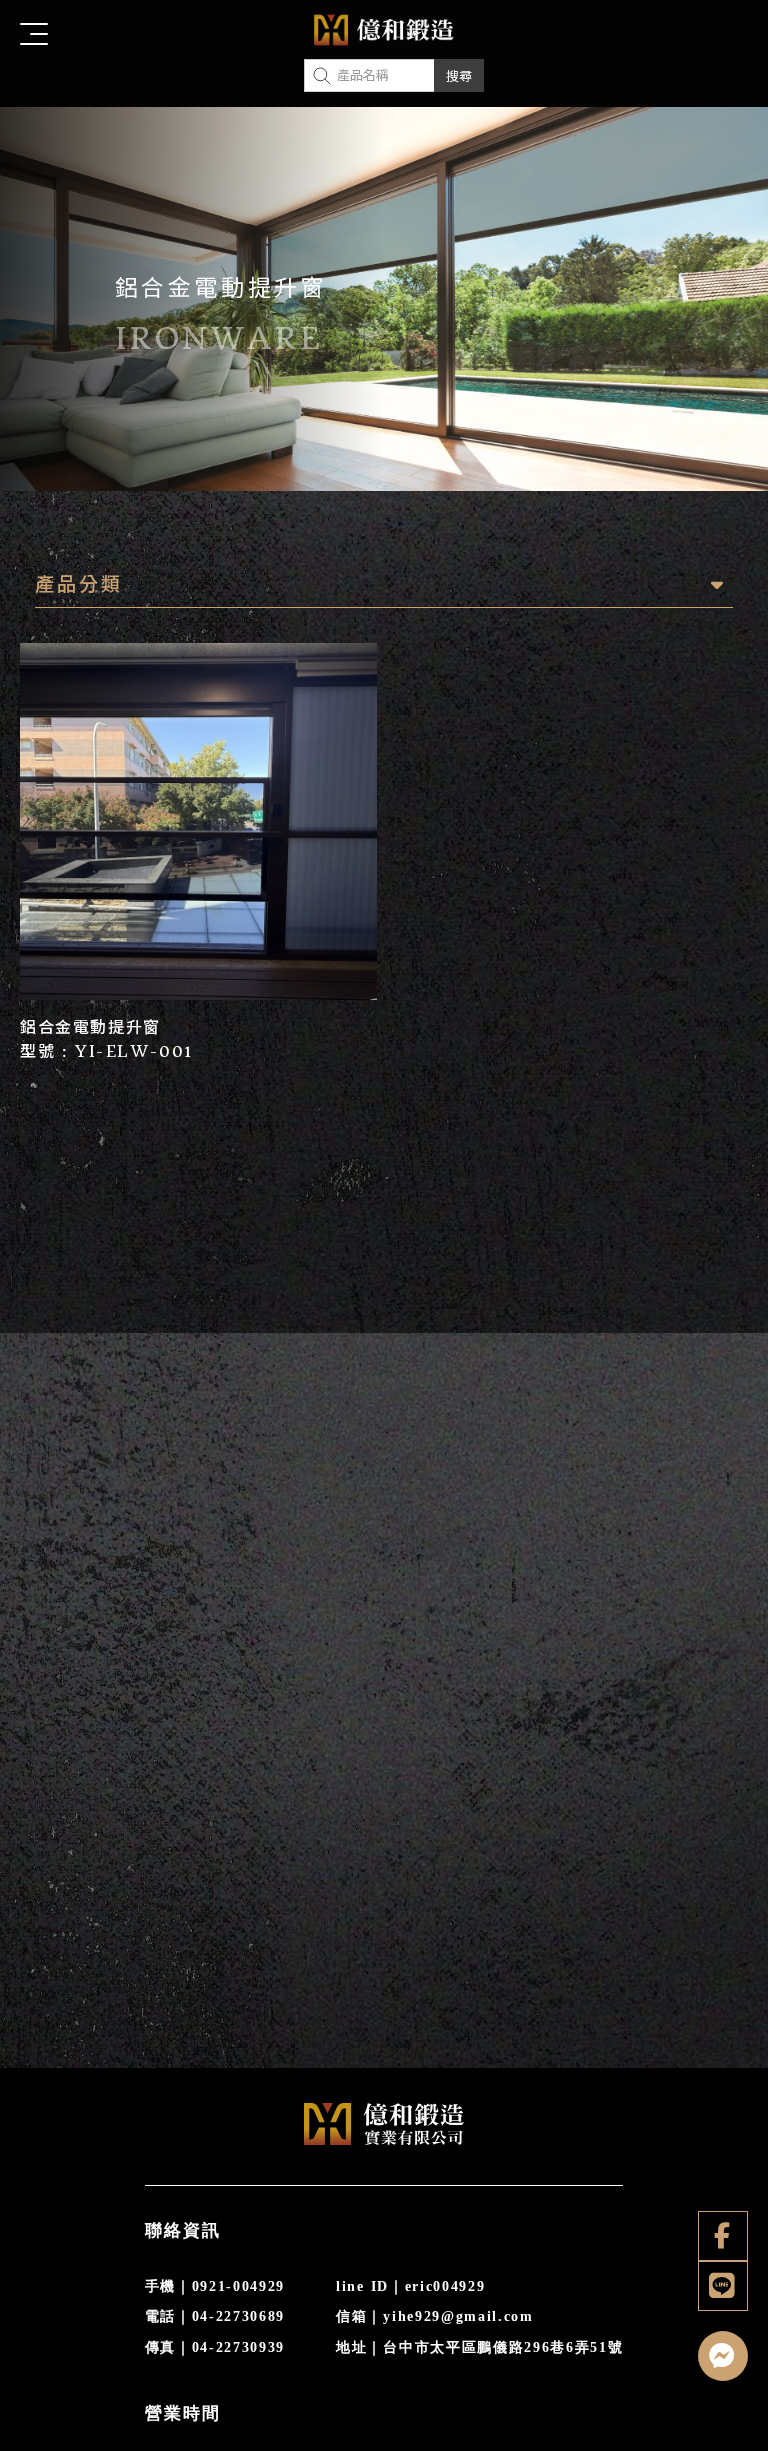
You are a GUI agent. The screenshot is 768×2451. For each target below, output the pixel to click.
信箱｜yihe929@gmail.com (435, 2316)
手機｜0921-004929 (215, 2286)
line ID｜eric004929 (410, 2286)
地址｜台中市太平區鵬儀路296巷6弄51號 (479, 2347)
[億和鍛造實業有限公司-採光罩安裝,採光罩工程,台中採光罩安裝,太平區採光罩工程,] (384, 34)
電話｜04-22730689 (215, 2316)
